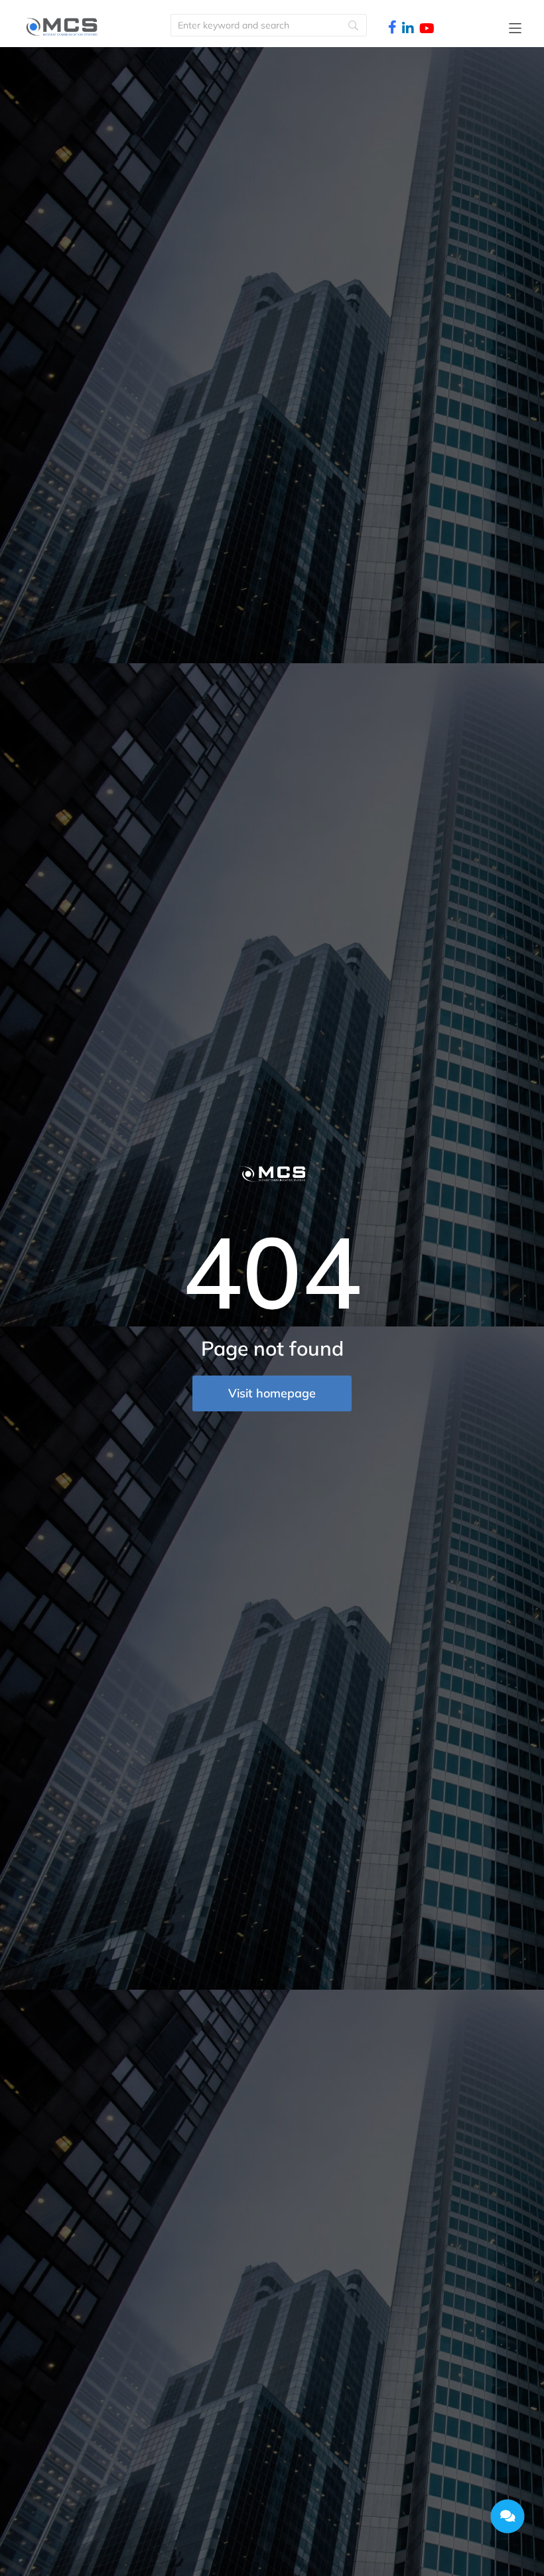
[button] (515, 28)
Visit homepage (272, 1393)
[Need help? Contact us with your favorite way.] (508, 2516)
